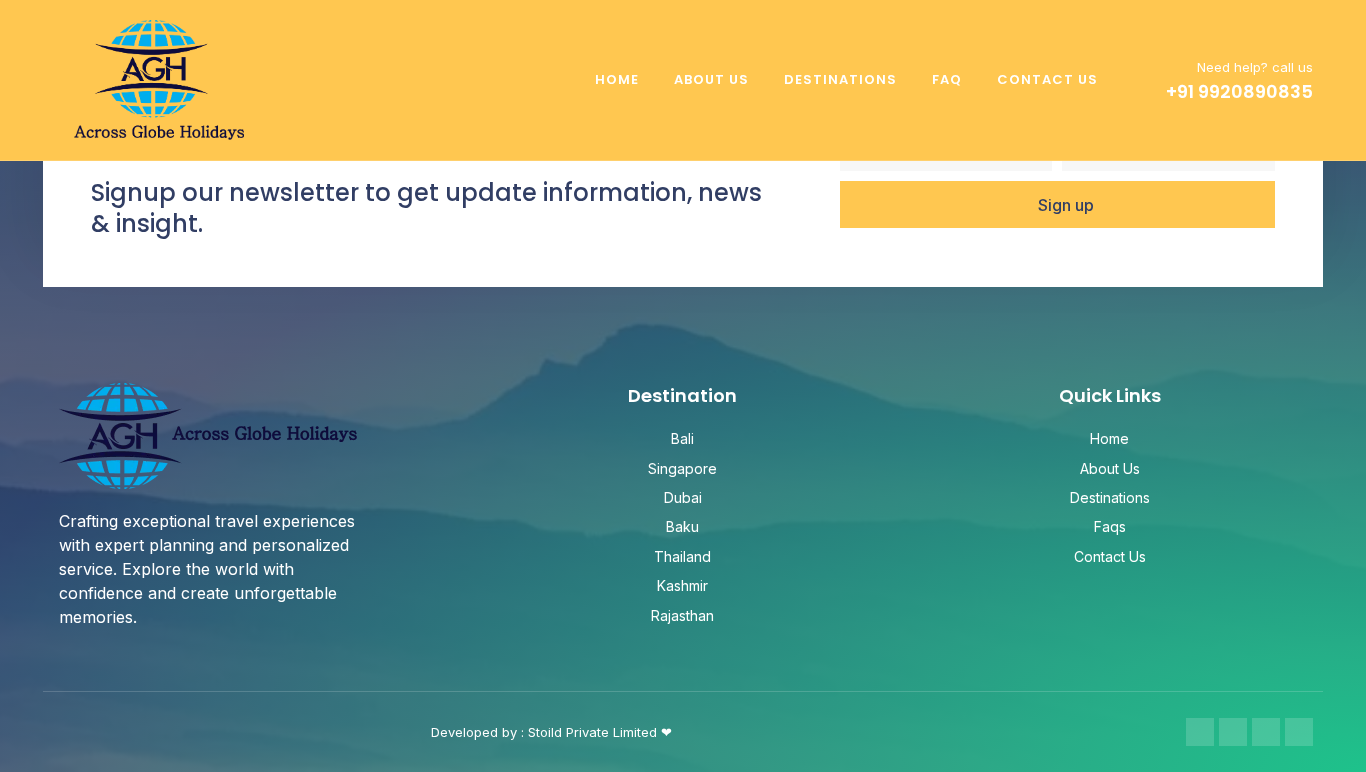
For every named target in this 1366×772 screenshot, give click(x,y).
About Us (711, 79)
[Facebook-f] (1200, 732)
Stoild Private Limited (594, 732)
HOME (617, 79)
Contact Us (1047, 79)
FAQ (947, 79)
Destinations (840, 79)
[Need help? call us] (1145, 80)
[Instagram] (1233, 732)
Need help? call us (1255, 67)
